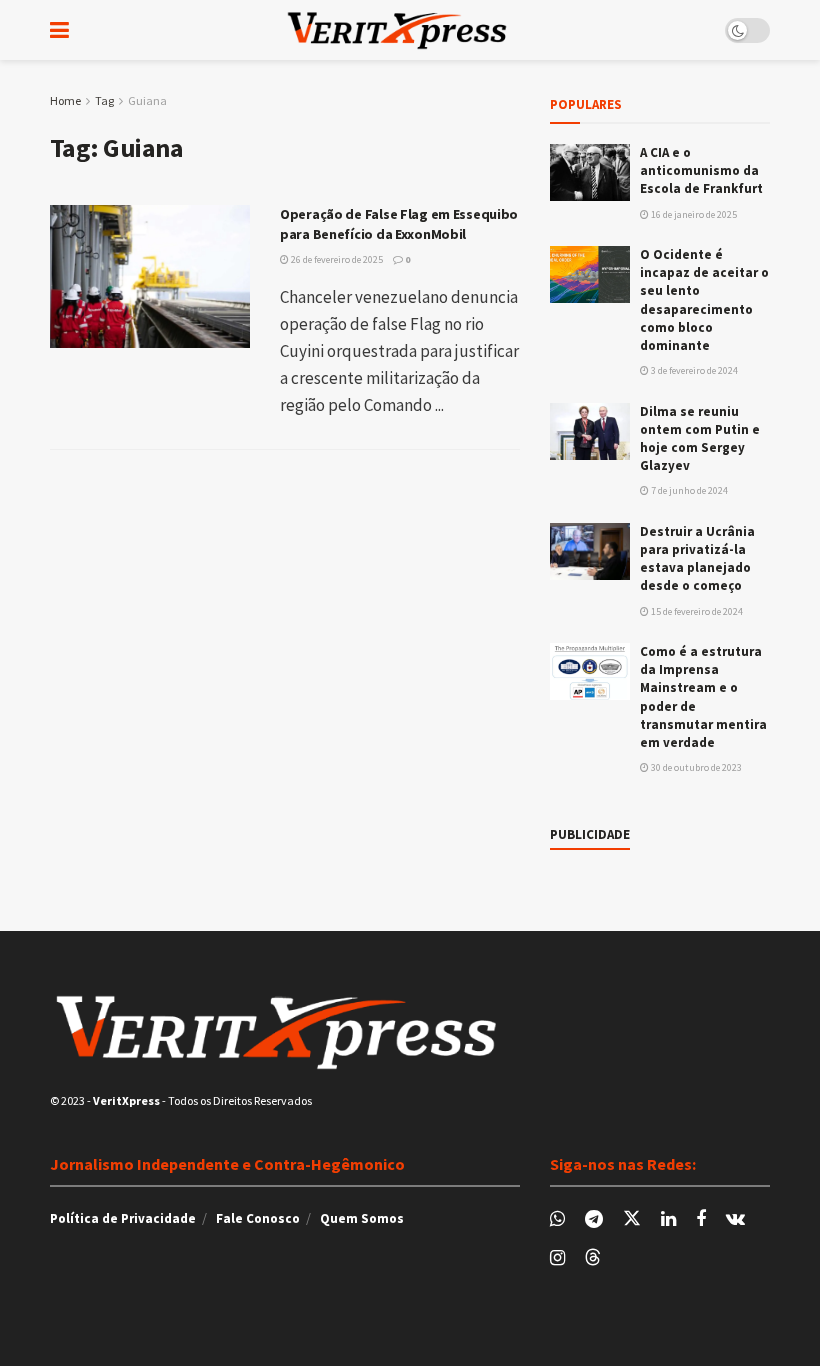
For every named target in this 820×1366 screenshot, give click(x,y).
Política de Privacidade (123, 1218)
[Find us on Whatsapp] (557, 1219)
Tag (104, 100)
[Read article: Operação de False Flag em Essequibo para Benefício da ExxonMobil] (150, 276)
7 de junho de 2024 (688, 490)
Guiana (147, 100)
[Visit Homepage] (397, 30)
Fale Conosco (258, 1218)
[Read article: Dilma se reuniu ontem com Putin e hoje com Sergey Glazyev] (590, 431)
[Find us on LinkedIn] (668, 1219)
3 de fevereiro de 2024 (693, 370)
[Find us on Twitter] (632, 1219)
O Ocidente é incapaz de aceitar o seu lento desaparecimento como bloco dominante (704, 300)
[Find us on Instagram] (557, 1258)
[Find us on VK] (735, 1219)
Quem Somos (362, 1218)
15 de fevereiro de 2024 (696, 611)
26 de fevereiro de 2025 (336, 259)
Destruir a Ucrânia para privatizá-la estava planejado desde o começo (697, 559)
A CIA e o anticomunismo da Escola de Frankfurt (701, 170)
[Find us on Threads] (593, 1258)
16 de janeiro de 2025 (693, 214)
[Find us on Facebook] (701, 1219)
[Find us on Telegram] (594, 1219)
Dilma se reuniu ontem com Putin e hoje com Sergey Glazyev (700, 439)
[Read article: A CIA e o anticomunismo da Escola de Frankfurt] (590, 172)
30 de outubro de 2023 (695, 767)
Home (65, 100)
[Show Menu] (59, 30)
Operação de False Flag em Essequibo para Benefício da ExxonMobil (399, 224)
